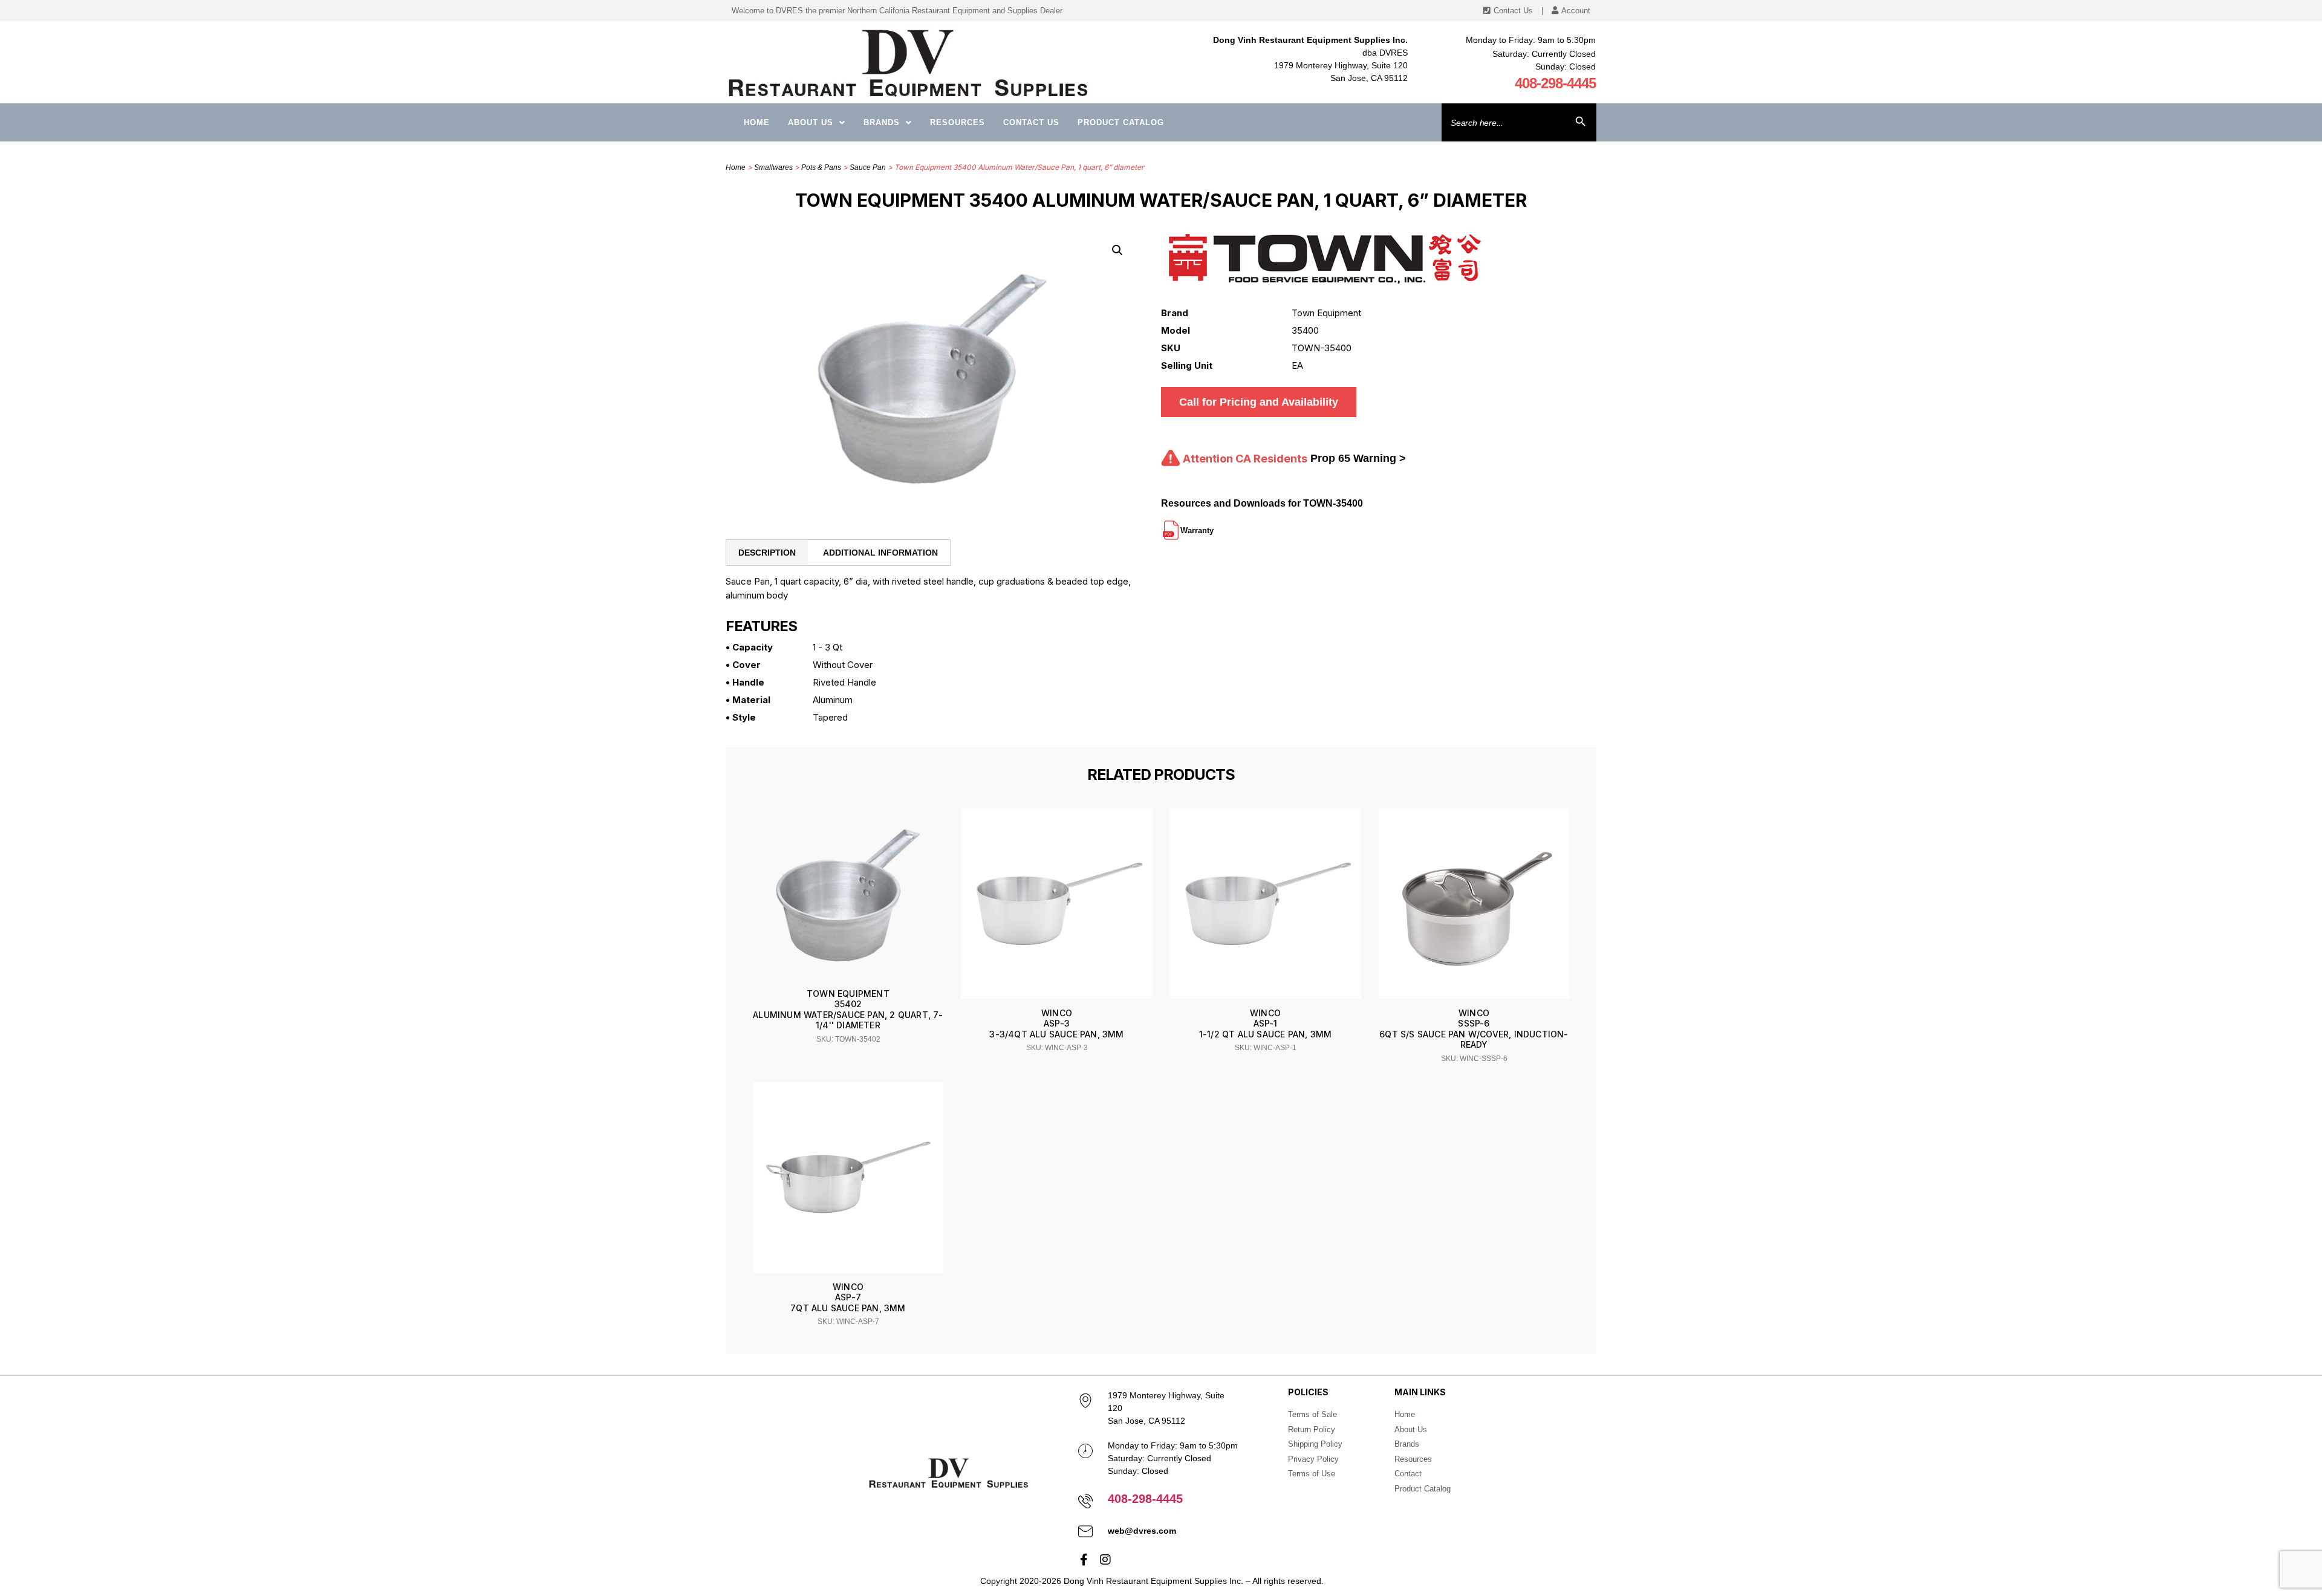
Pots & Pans (821, 167)
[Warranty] (1215, 525)
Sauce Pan (868, 167)
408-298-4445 (1555, 83)
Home (757, 122)
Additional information (880, 553)
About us (811, 122)
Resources (958, 122)
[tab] (767, 553)
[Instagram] (1105, 1560)
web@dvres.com (1142, 1531)
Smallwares (773, 167)
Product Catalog (1121, 122)
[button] (1117, 250)
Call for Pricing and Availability (1259, 402)
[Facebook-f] (1084, 1560)
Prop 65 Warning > (1358, 458)
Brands (882, 122)
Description (767, 553)
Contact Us (1031, 122)
